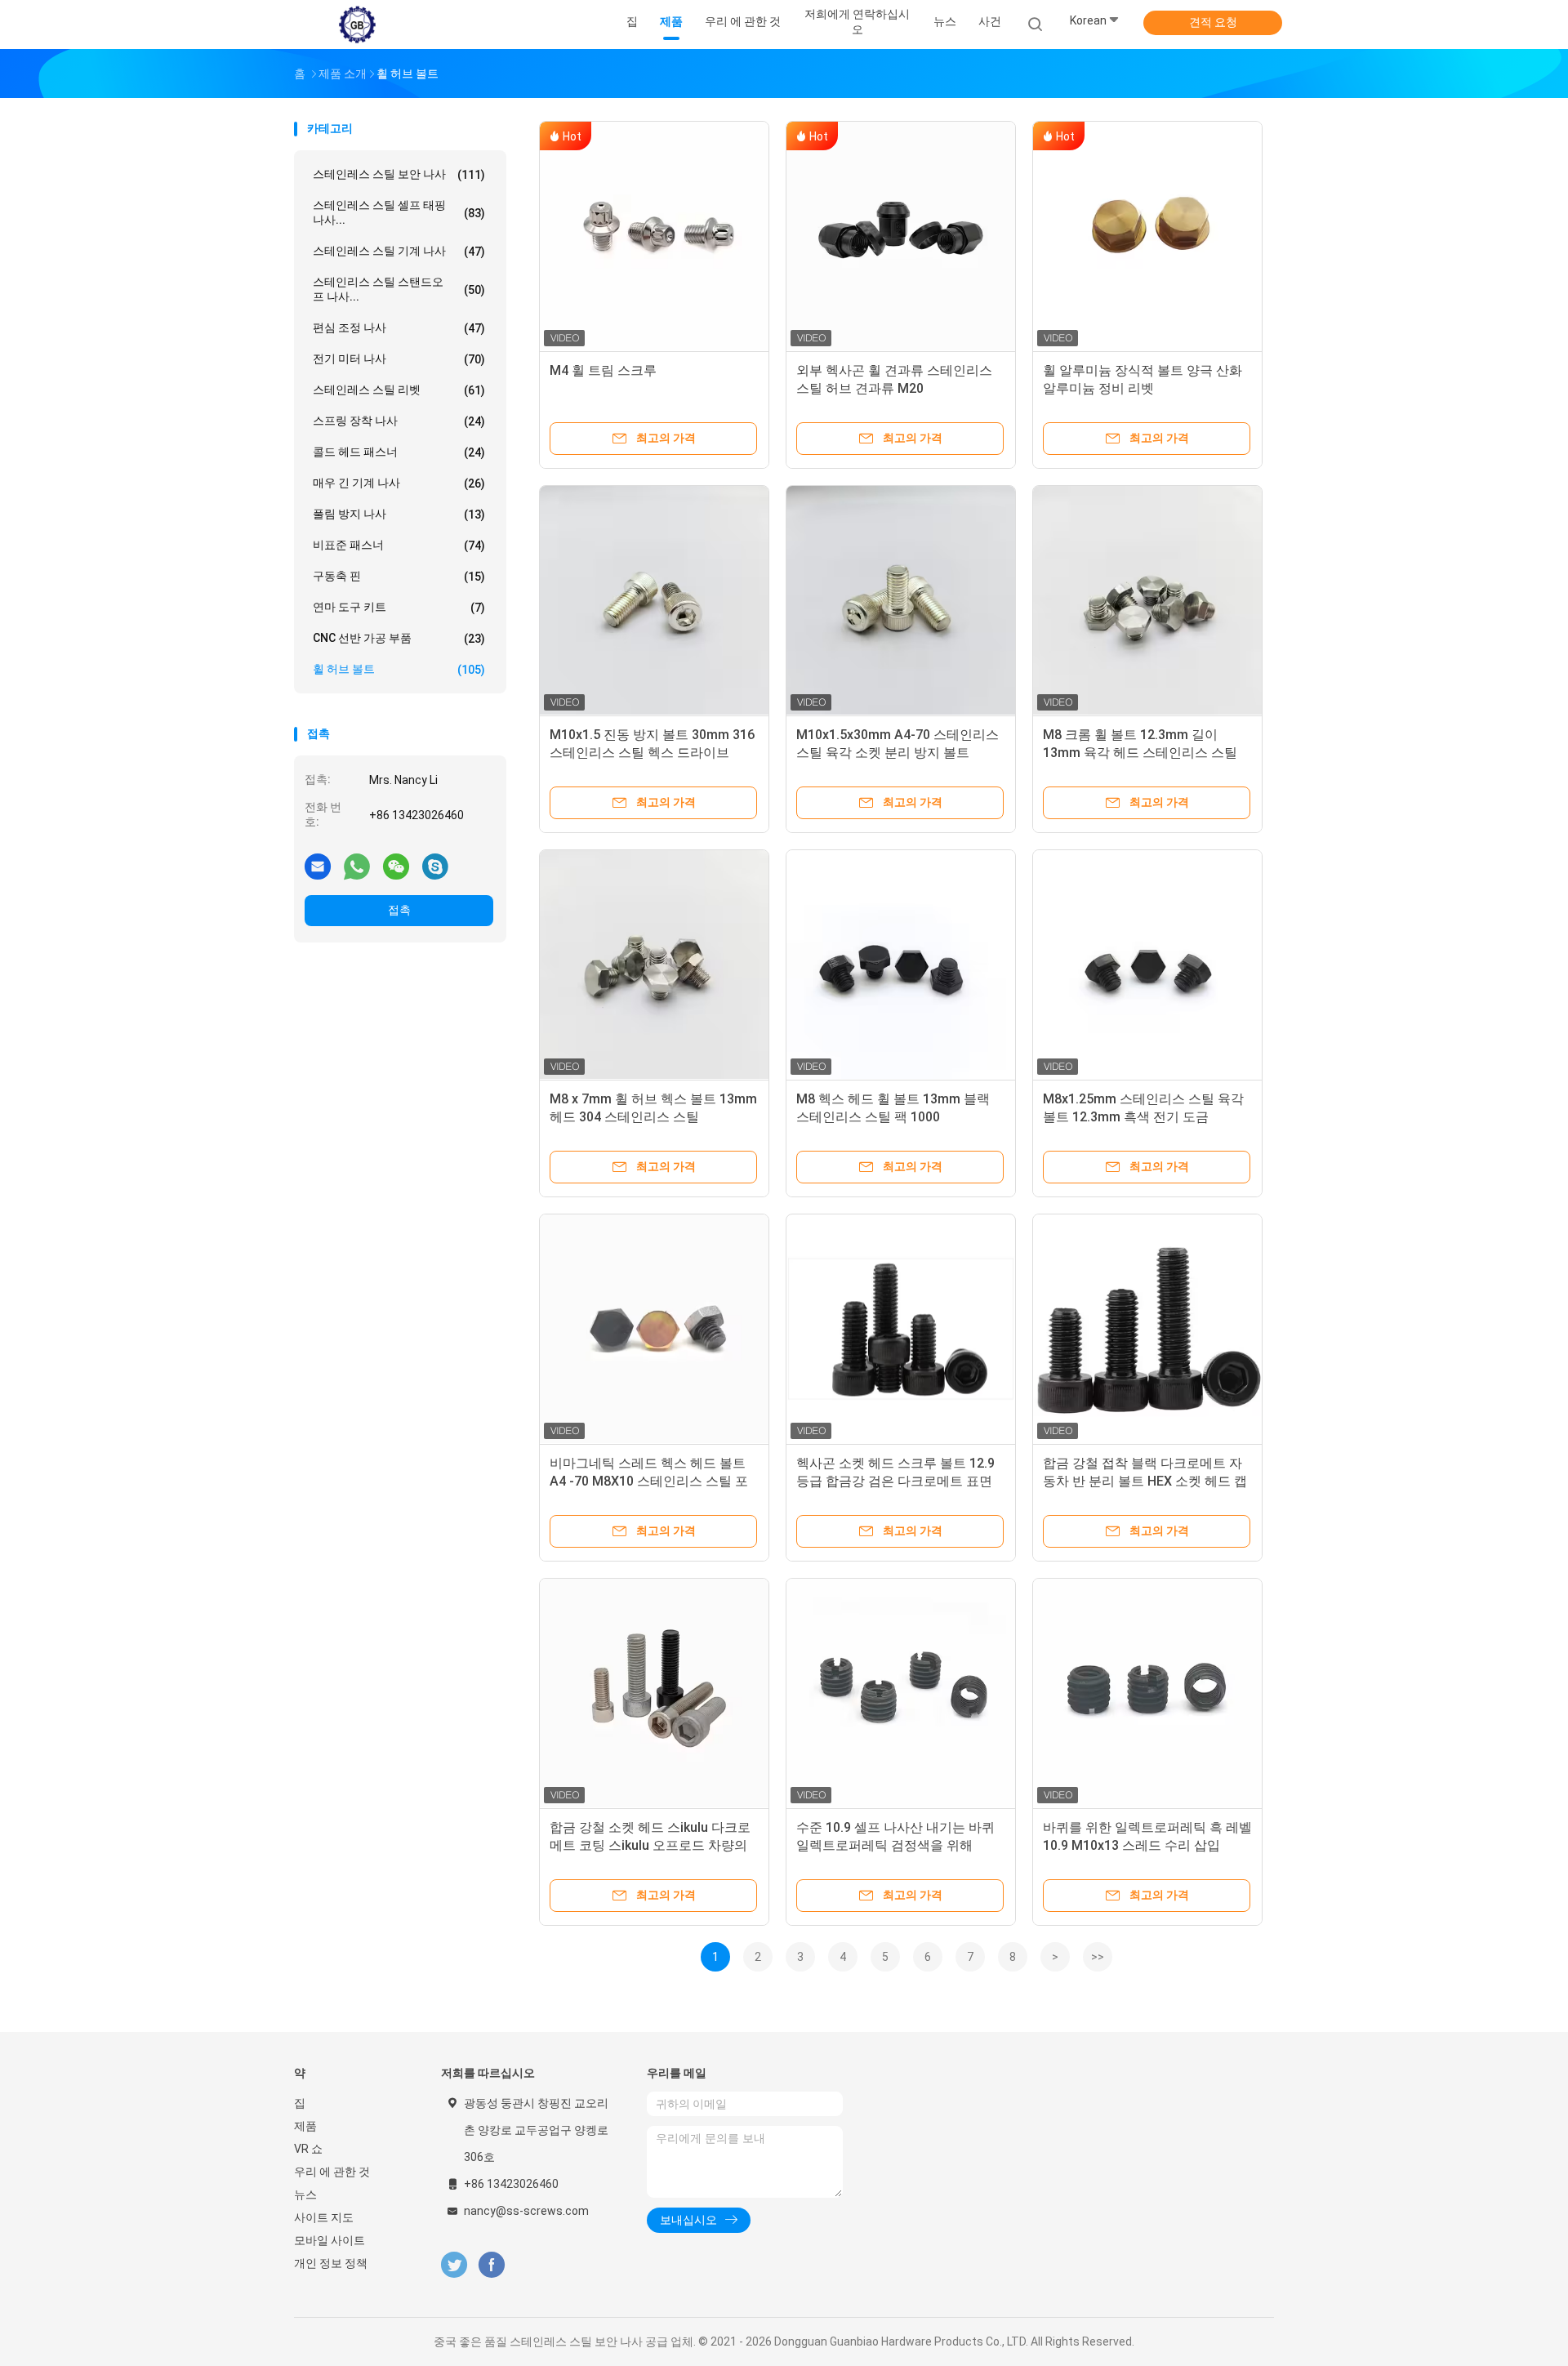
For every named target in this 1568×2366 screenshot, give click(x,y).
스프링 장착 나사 (399, 421)
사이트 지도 (324, 2217)
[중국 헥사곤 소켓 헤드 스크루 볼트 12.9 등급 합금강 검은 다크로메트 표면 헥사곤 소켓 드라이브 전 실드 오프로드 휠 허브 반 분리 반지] (901, 1329)
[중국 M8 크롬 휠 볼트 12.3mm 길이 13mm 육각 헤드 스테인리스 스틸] (1147, 600)
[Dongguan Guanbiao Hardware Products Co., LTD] (358, 25)
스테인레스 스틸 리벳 (399, 390)
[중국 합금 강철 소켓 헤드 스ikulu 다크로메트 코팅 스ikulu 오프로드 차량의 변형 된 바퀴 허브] (654, 1693)
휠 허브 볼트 (399, 669)
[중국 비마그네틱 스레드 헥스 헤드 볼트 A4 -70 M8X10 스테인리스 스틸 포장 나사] (654, 1329)
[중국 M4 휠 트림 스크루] (654, 236)
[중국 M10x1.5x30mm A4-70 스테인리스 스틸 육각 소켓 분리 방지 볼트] (901, 600)
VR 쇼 (308, 2149)
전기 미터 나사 (399, 359)
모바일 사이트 (330, 2240)
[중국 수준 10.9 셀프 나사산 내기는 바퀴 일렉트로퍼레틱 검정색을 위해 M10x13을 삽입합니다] (901, 1693)
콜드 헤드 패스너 (399, 452)
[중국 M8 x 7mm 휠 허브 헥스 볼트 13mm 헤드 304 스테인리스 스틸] (654, 965)
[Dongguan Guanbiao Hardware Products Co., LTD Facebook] (491, 2265)
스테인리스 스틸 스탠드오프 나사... (399, 289)
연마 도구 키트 (399, 607)
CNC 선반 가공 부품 (399, 638)
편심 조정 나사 (399, 328)
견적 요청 (1213, 22)
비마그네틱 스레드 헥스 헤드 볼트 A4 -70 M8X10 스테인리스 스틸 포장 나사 (649, 1481)
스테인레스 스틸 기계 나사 (399, 251)
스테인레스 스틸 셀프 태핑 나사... (399, 212)
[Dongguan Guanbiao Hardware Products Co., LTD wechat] (396, 866)
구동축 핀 (399, 576)
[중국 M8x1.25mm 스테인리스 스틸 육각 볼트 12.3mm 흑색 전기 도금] (1147, 965)
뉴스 (305, 2194)
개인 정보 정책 (331, 2263)
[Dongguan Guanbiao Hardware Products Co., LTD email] (318, 866)
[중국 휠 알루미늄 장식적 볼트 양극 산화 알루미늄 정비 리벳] (1147, 236)
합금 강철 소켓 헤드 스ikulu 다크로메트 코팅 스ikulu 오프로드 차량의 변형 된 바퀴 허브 (650, 1845)
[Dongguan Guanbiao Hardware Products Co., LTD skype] (435, 866)
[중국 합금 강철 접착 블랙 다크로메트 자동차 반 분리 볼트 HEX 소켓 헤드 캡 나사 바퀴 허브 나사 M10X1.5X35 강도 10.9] (1147, 1329)
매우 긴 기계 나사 (399, 483)
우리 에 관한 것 (332, 2172)
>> (1098, 1957)
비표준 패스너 (399, 545)
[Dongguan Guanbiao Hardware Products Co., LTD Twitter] (454, 2265)
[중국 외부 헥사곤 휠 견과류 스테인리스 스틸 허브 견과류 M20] (901, 236)
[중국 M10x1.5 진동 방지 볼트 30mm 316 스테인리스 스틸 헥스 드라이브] (654, 600)
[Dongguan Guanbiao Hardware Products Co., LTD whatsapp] (357, 866)
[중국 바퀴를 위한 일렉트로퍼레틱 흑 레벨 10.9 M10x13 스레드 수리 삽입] (1147, 1693)
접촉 (399, 910)
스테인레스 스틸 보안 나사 (399, 174)
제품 (305, 2126)
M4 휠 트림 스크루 (603, 370)
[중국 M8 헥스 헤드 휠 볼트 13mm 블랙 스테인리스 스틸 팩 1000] (901, 965)
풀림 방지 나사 (399, 514)
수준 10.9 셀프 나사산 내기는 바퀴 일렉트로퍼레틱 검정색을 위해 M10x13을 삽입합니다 (895, 1845)
